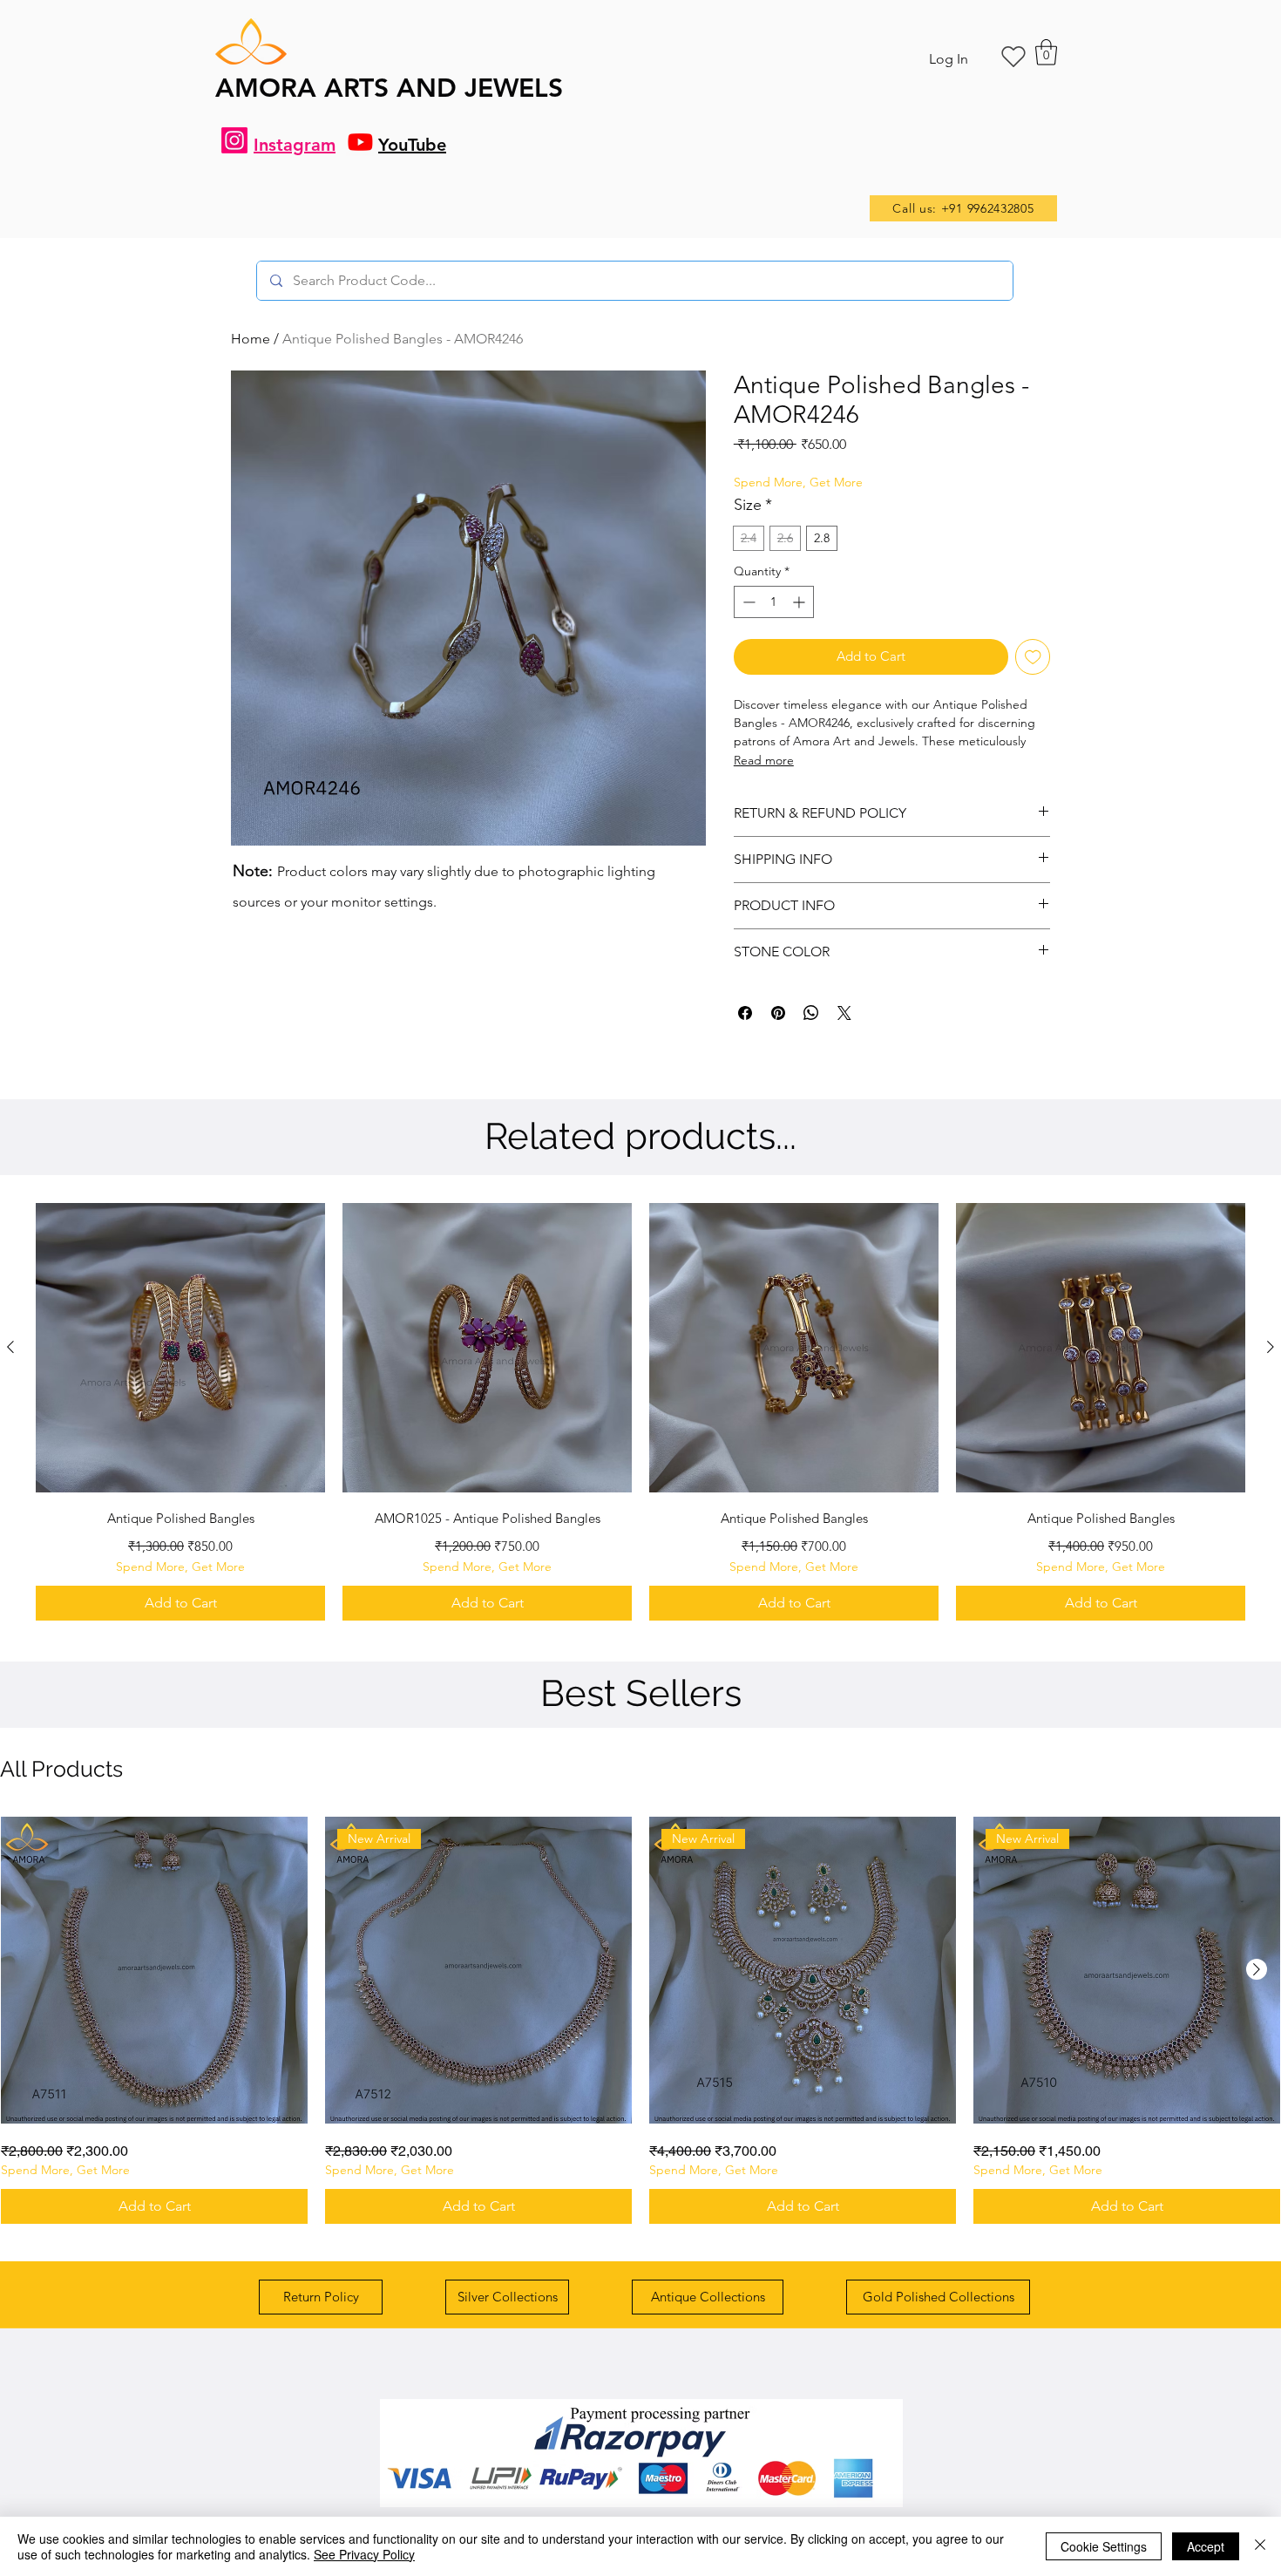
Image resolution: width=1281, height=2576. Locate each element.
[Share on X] (844, 1013)
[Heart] (1013, 57)
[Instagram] (234, 140)
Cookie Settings (1104, 2546)
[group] (640, 1412)
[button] (1046, 52)
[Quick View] (180, 1348)
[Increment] (800, 602)
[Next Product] (1271, 1347)
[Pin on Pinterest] (778, 1013)
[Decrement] (747, 602)
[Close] (1260, 2546)
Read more (764, 760)
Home (251, 339)
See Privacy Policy (364, 2554)
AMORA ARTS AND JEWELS (389, 88)
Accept (1206, 2546)
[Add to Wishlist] (1033, 657)
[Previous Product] (10, 1347)
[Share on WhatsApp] (811, 1013)
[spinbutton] (774, 602)
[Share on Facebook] (745, 1013)
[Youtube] (360, 142)
